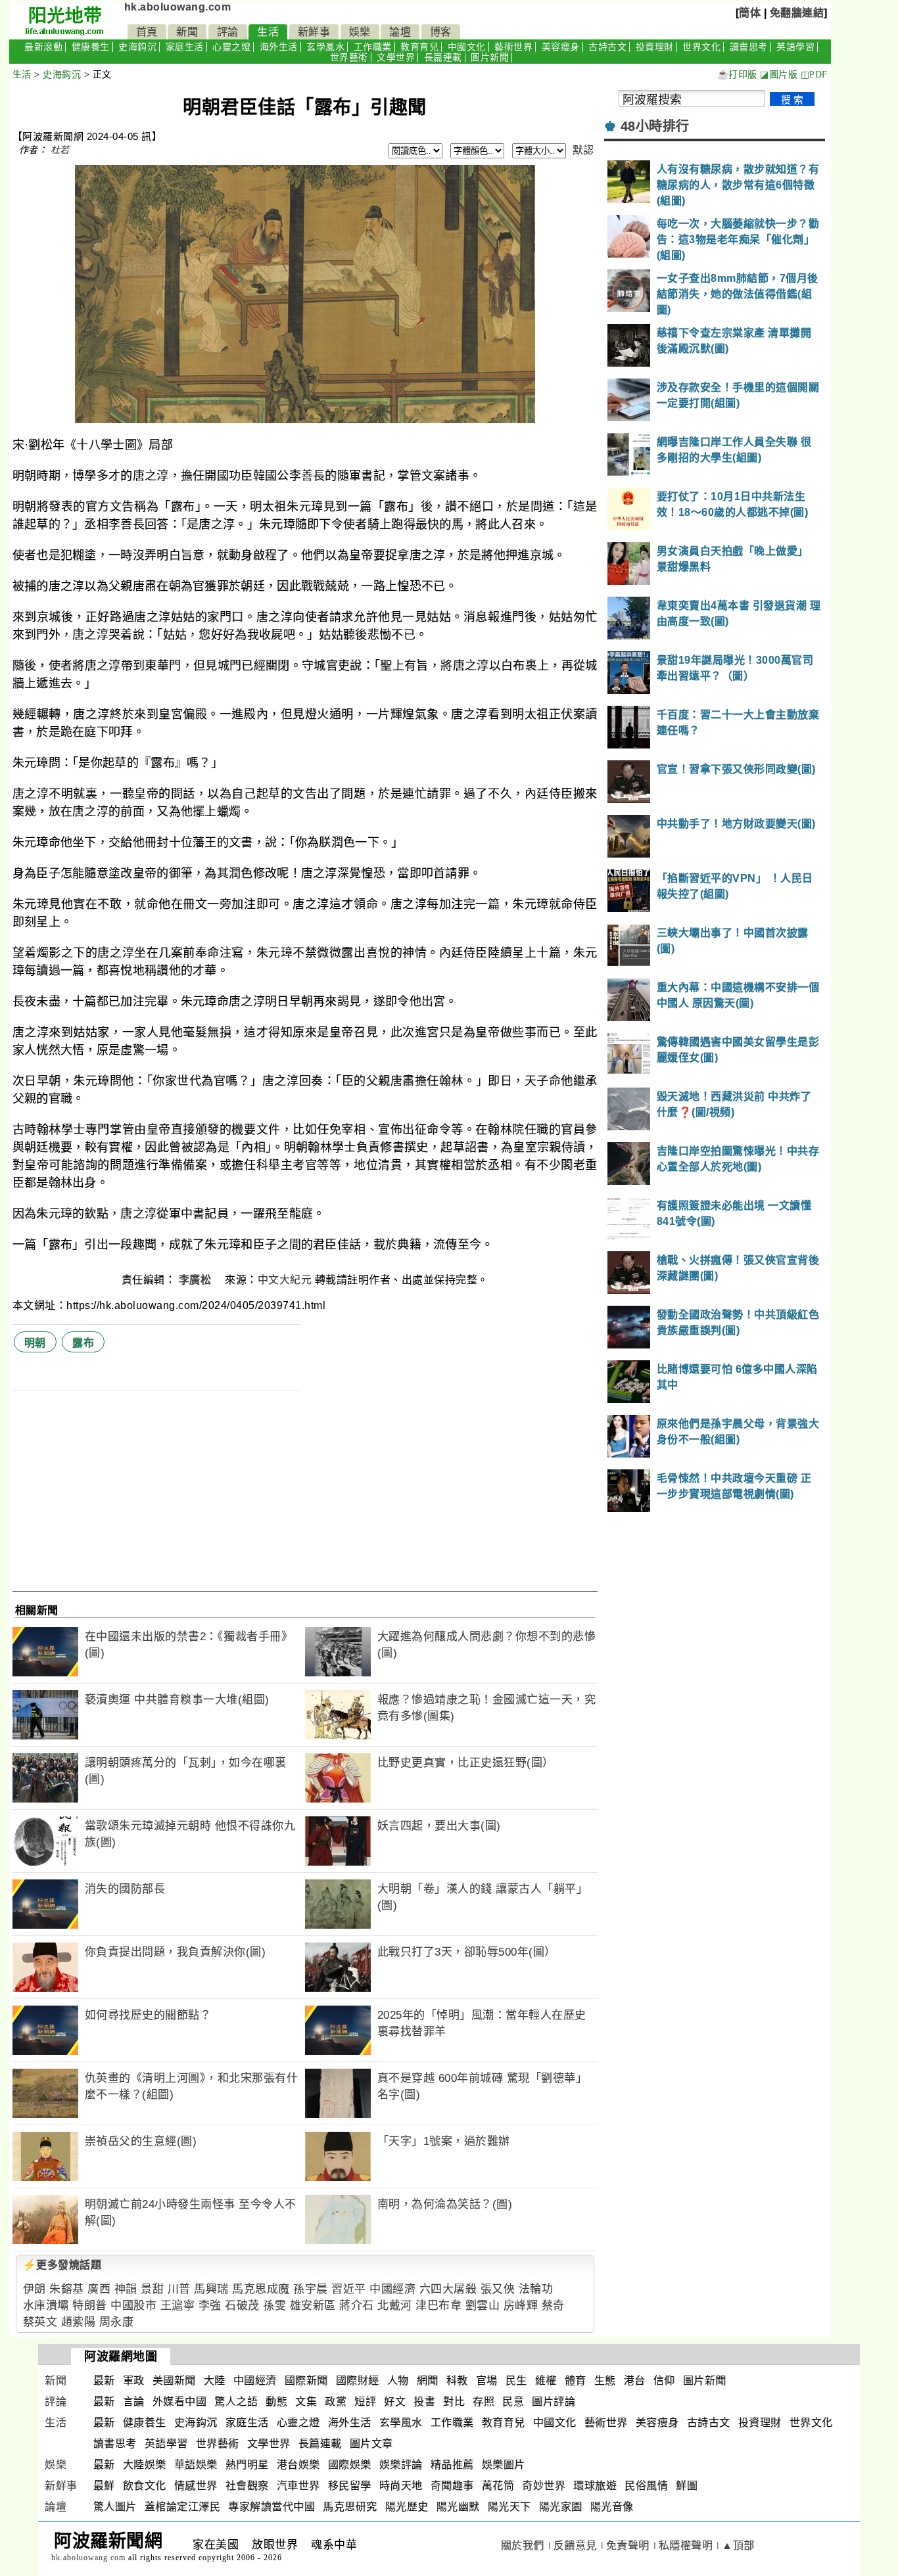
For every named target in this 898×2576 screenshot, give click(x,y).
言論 (134, 2402)
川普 (179, 2289)
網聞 (428, 2380)
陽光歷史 (407, 2507)
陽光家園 (561, 2507)
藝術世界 (513, 47)
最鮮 (104, 2486)
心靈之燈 (231, 47)
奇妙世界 (544, 2486)
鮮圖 (687, 2486)
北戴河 (395, 2306)
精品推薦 (452, 2465)
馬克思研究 (350, 2507)
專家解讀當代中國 (272, 2507)
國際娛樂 (350, 2465)
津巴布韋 (438, 2306)
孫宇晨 (311, 2289)
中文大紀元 (285, 1280)
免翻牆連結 (797, 13)
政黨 (336, 2402)
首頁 (147, 32)
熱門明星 (247, 2465)
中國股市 (133, 2306)
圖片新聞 (490, 57)
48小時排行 (655, 126)
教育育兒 (419, 47)
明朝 (35, 1343)
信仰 (664, 2380)
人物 (398, 2380)
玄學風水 (325, 47)
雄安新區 (313, 2306)
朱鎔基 (67, 2289)
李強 (210, 2306)
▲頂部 (738, 2545)
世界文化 (701, 47)
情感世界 (196, 2486)
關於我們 (523, 2545)
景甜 (152, 2289)
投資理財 (655, 47)
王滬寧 (178, 2306)
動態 (276, 2402)
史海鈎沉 (137, 47)
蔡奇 (553, 2306)
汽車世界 (298, 2486)
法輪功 (536, 2289)
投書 (424, 2402)
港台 (635, 2380)
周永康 (117, 2322)
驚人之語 (236, 2402)
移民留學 (350, 2486)
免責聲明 (628, 2545)
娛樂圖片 (504, 2465)
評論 (228, 32)
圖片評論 (554, 2402)
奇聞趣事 (452, 2486)
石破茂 (242, 2306)
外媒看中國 (180, 2402)
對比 (454, 2402)
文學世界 (396, 57)
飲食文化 (145, 2486)
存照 (484, 2402)
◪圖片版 (779, 75)
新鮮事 (314, 32)
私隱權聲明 (686, 2545)
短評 (365, 2402)
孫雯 (274, 2306)
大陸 (215, 2380)
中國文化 (467, 47)
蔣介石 (357, 2306)
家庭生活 (185, 47)
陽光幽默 (458, 2507)
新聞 (187, 32)
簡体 (750, 13)
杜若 (60, 150)
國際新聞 (306, 2380)
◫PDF (814, 75)
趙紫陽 (79, 2322)
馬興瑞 (211, 2289)
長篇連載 (443, 57)
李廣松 (197, 1280)
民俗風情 (646, 2486)
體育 (576, 2380)
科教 (457, 2380)
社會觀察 (247, 2486)
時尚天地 (401, 2486)
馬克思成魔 (261, 2289)
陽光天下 (509, 2507)
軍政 (134, 2380)
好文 (395, 2402)
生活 (268, 32)
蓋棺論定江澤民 (183, 2507)
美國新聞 (174, 2380)
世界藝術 (349, 57)
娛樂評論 (401, 2465)
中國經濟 (392, 2289)
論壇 (400, 32)
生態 (605, 2380)
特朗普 (90, 2306)
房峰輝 (521, 2306)
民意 (513, 2402)
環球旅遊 (595, 2486)
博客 (441, 32)
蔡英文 (40, 2322)
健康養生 (91, 47)
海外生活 (279, 47)
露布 (83, 1343)
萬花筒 (498, 2486)
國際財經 (358, 2380)
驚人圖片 (115, 2507)
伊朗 (35, 2289)
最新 (104, 2380)
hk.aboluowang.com (178, 7)
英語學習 (795, 47)
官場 (487, 2380)
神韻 (126, 2289)
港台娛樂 (298, 2465)
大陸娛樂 (145, 2465)
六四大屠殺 (448, 2289)
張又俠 (498, 2289)
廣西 (99, 2289)
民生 (516, 2380)
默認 (583, 150)
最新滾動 (43, 47)
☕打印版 (737, 75)
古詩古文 (607, 47)
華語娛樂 (196, 2465)
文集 (306, 2402)
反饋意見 (575, 2545)
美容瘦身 (561, 47)
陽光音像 (612, 2507)
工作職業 (373, 47)
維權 (546, 2380)
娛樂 (360, 32)
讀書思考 (749, 47)
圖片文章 (371, 2444)
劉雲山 (483, 2306)
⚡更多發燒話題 (62, 2265)
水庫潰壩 (46, 2306)
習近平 (349, 2289)
